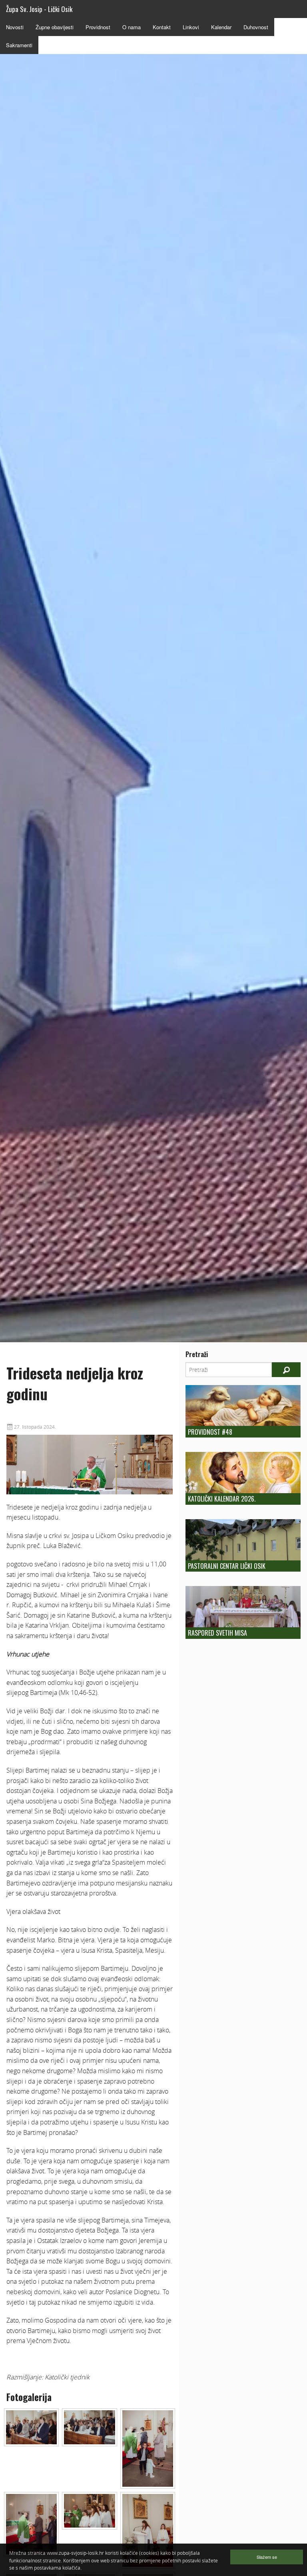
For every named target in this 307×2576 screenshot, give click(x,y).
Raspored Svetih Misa (217, 1633)
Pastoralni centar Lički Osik (227, 1566)
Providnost (98, 27)
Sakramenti (19, 45)
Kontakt (162, 27)
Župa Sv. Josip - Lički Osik (39, 9)
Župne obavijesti (55, 27)
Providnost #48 (210, 1432)
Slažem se (267, 2557)
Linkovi (191, 27)
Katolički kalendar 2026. (222, 1499)
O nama (132, 27)
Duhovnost (256, 27)
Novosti (15, 27)
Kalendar (221, 27)
